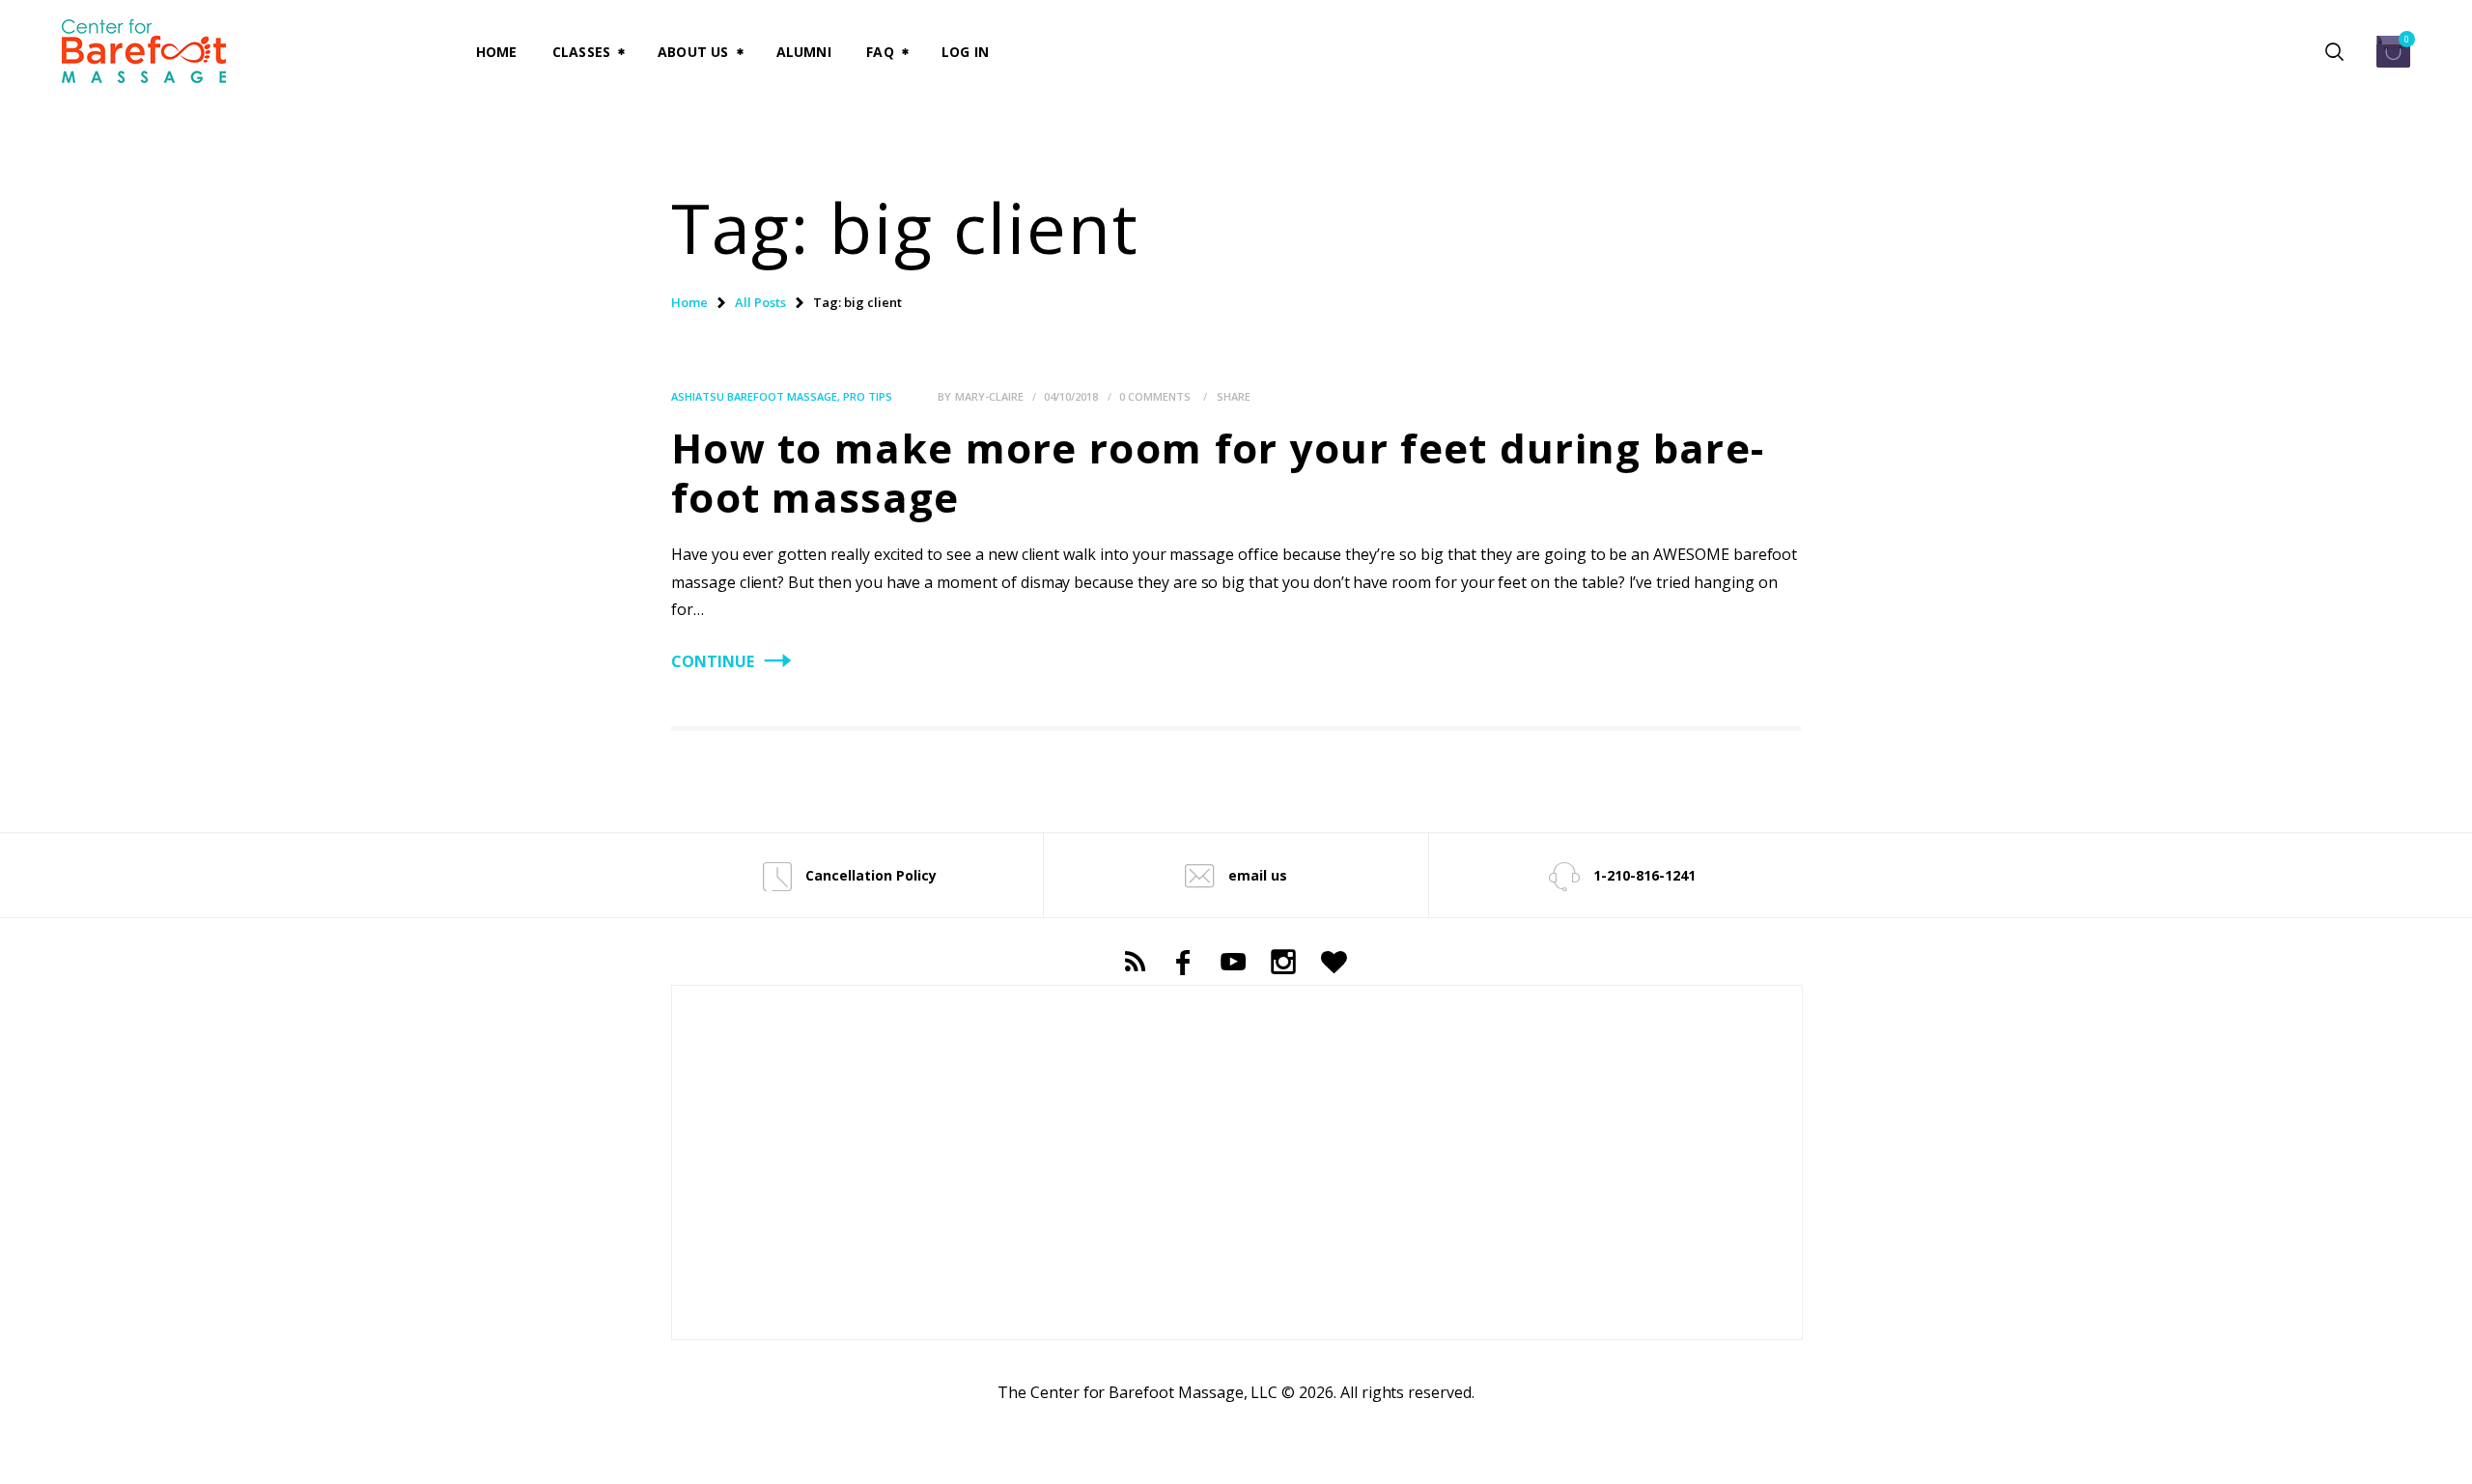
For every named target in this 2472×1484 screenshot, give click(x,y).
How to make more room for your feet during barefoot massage (1217, 472)
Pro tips (868, 396)
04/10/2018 (1071, 396)
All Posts (760, 302)
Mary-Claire (991, 396)
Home (689, 302)
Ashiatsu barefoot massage (754, 396)
